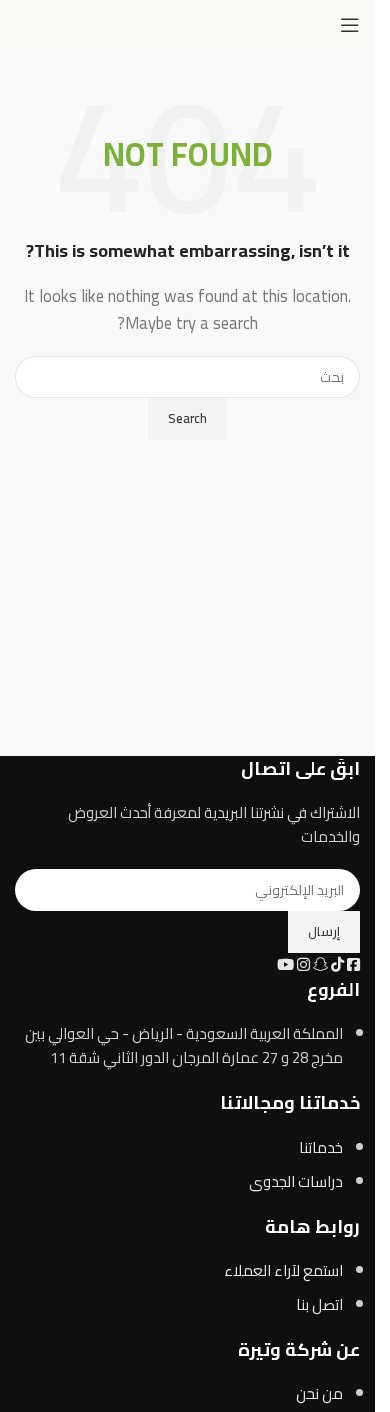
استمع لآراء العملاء (283, 1270)
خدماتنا (321, 1147)
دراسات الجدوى (296, 1181)
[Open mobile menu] (350, 25)
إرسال (324, 931)
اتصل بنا (319, 1304)
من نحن (319, 1393)
